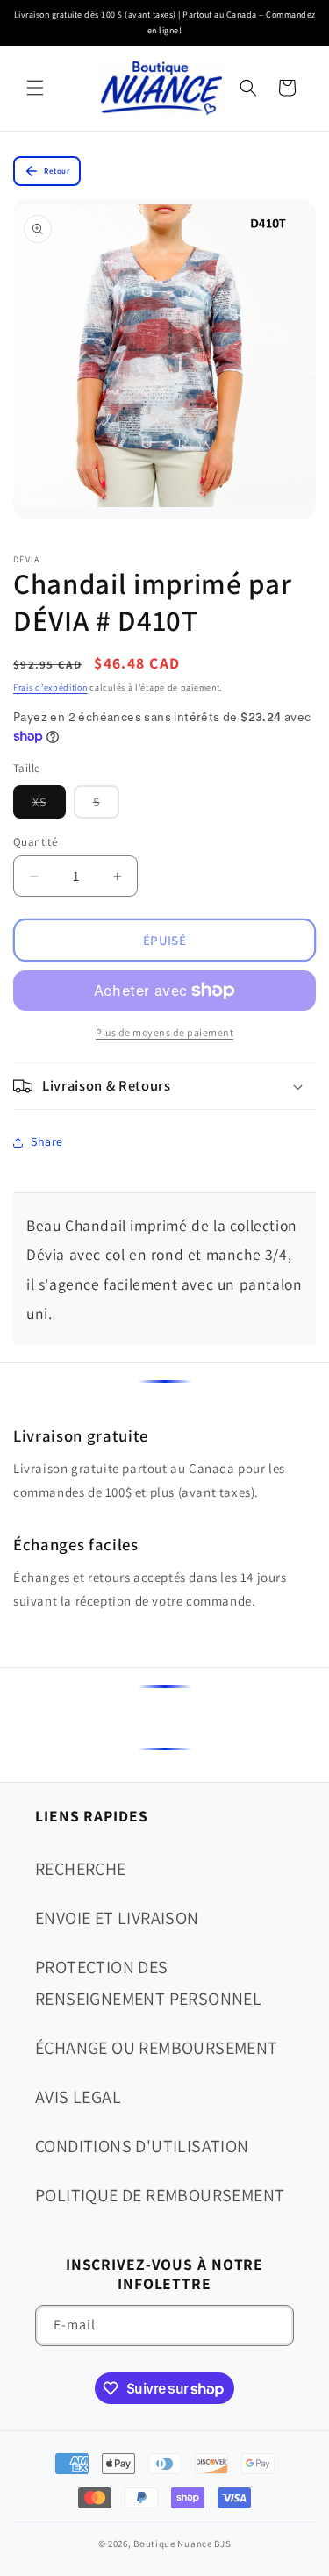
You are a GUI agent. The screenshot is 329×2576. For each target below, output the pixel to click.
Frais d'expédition (50, 687)
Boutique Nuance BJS (182, 2544)
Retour (57, 171)
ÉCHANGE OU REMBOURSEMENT (157, 2048)
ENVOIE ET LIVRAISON (117, 1918)
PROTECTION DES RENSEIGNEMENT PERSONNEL (148, 1983)
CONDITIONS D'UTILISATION (142, 2146)
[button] (35, 88)
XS (49, 806)
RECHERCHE (81, 1869)
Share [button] (47, 1141)
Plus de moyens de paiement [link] (164, 1032)
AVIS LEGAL (78, 2097)
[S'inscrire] (274, 2326)
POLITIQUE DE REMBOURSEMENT (160, 2195)
